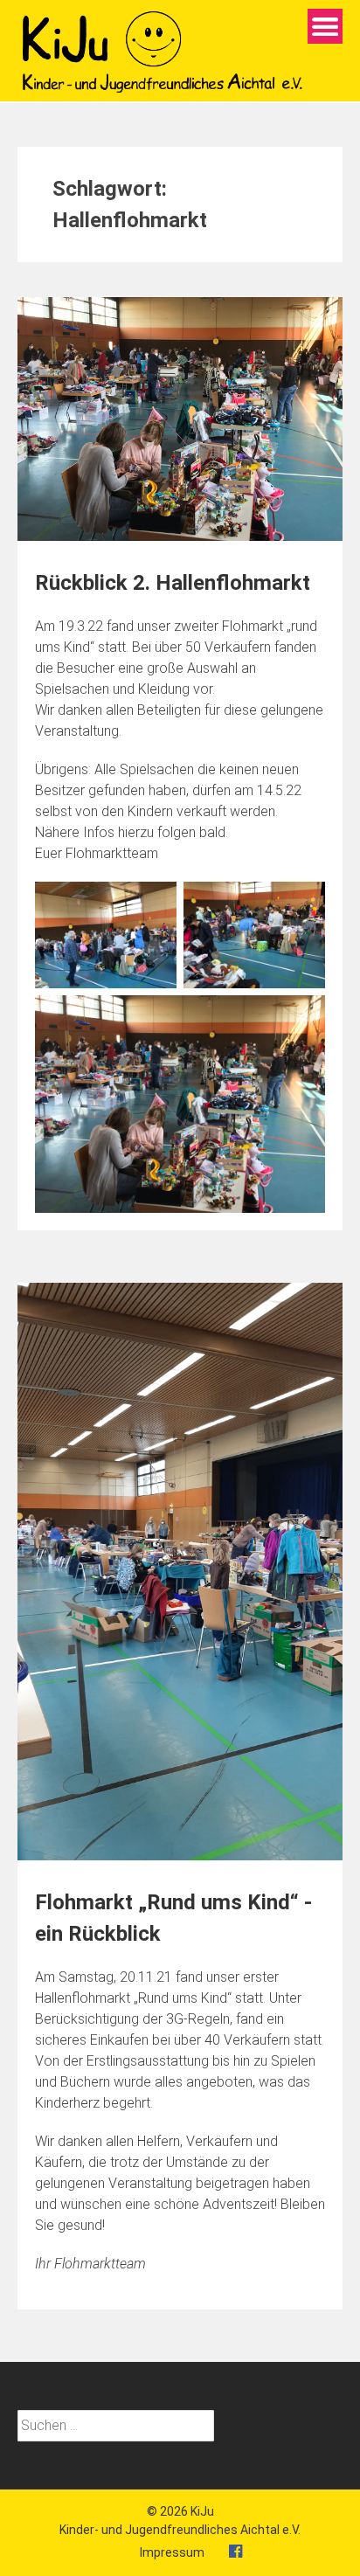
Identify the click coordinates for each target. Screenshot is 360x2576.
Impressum (172, 2552)
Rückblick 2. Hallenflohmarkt (173, 583)
